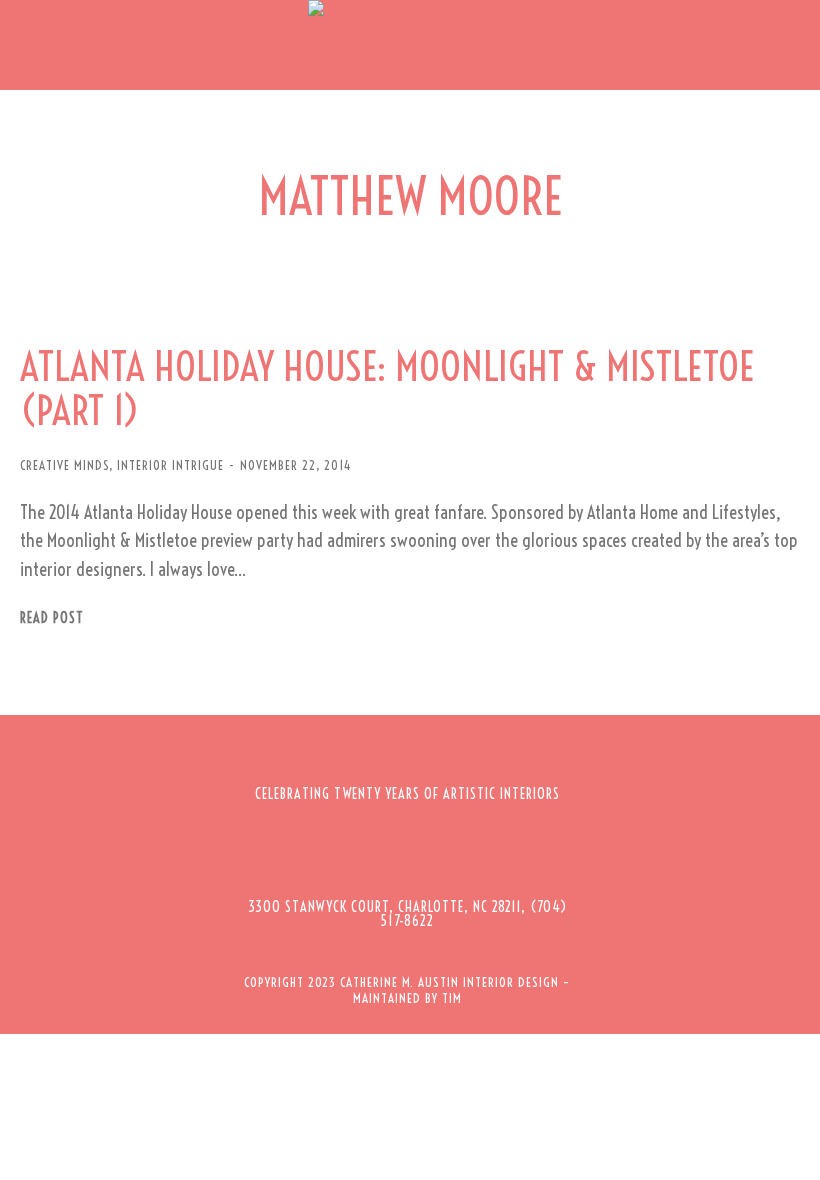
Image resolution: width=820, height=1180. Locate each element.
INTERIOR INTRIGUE (170, 465)
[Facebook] (325, 854)
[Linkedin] (490, 854)
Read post (52, 618)
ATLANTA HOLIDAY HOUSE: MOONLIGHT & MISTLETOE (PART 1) (387, 389)
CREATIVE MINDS (64, 465)
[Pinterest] (435, 854)
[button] (30, 45)
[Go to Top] (790, 1150)
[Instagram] (380, 854)
